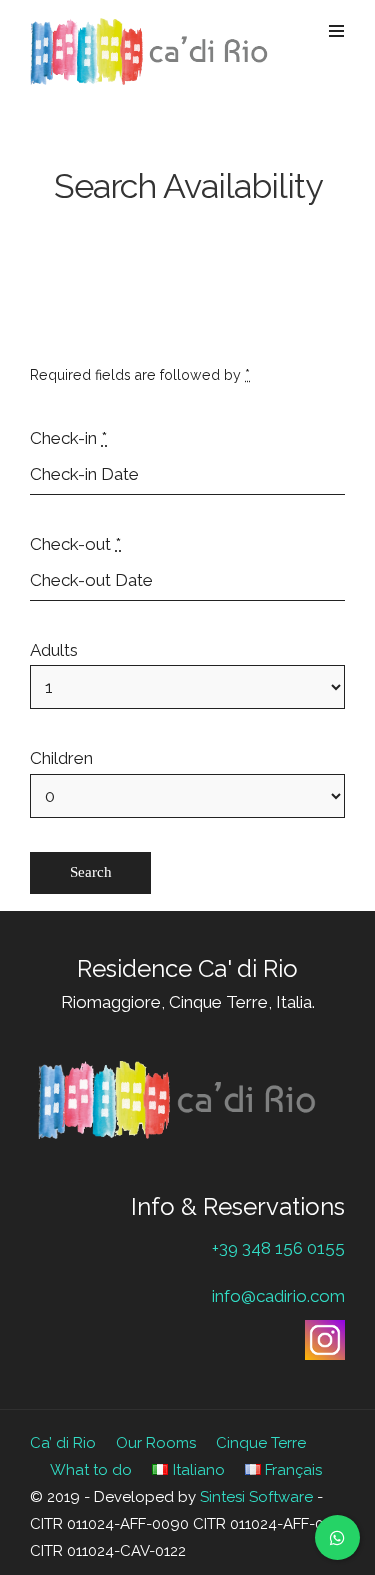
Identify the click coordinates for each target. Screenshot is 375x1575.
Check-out (75, 544)
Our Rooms (156, 1443)
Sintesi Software (256, 1497)
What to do (91, 1470)
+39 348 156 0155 (278, 1248)
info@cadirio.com (278, 1296)
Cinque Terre (261, 1443)
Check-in (68, 438)
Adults (54, 650)
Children (61, 758)
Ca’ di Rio (63, 1443)
